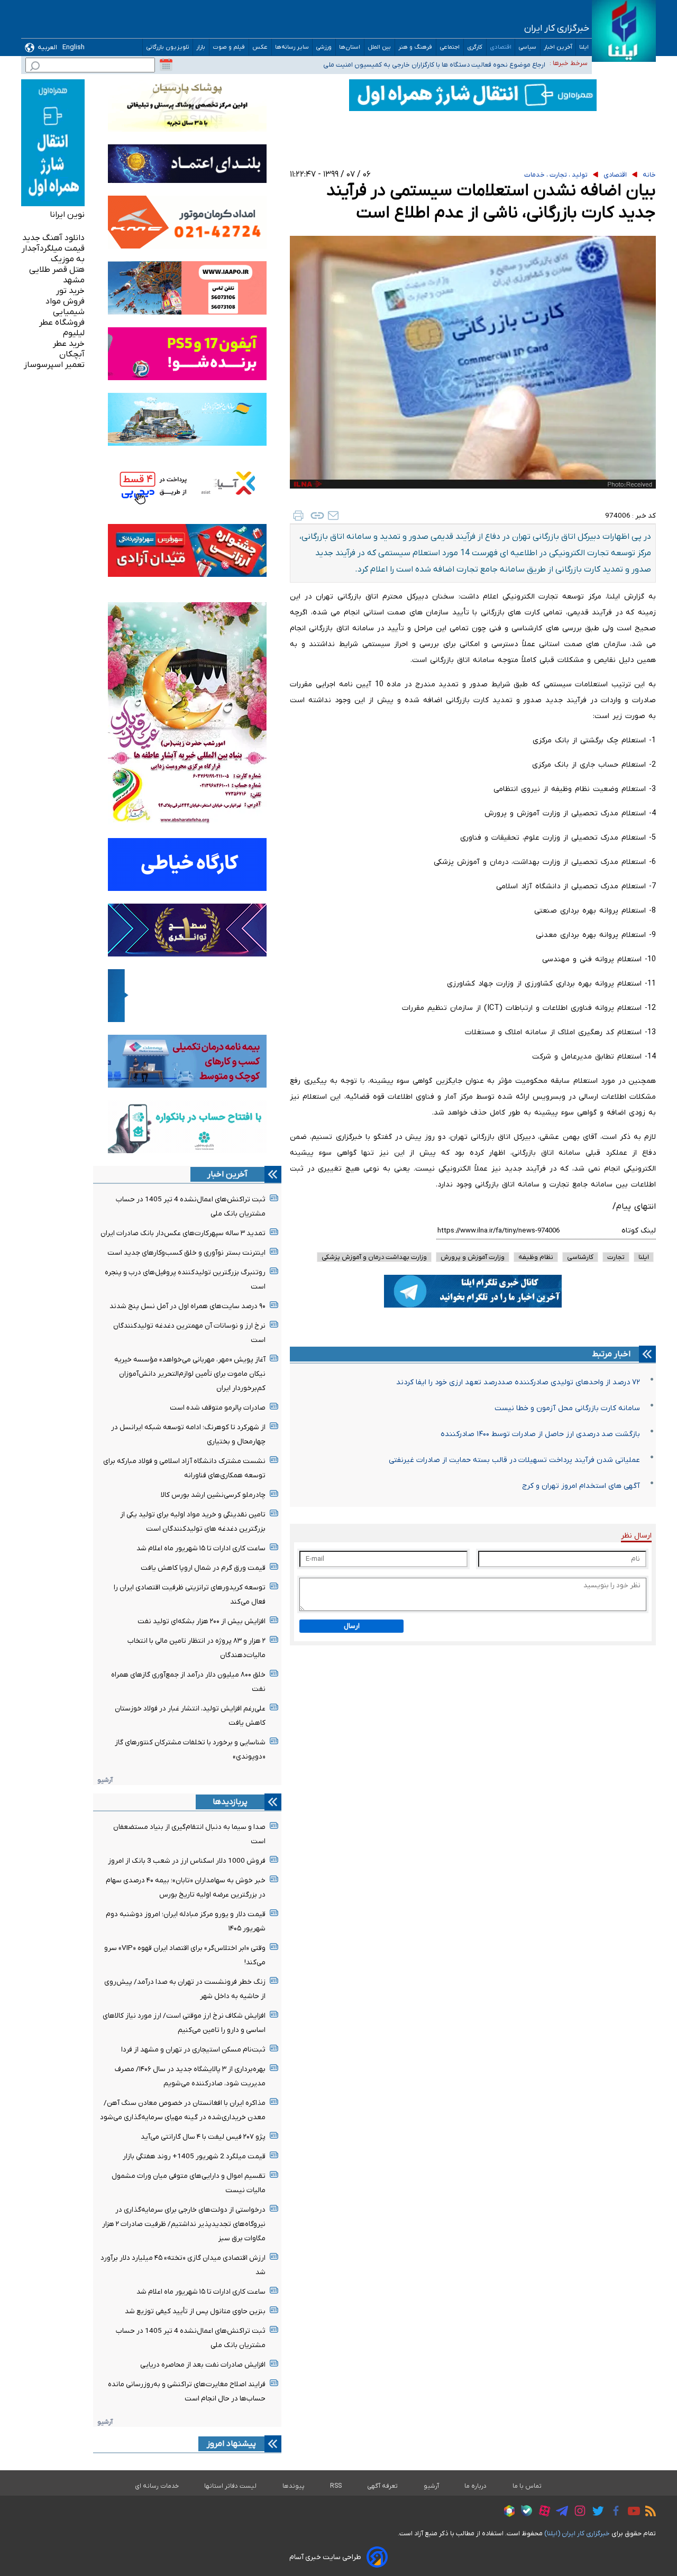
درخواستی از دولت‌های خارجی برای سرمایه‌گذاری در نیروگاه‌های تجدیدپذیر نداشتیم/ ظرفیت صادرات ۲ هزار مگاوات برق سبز (184, 2224)
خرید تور (70, 291)
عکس (260, 47)
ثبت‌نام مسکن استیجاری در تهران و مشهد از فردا (193, 2050)
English (74, 47)
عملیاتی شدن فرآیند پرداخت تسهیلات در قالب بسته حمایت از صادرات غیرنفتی (514, 1460)
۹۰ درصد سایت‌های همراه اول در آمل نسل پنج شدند (187, 1306)
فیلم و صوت (229, 47)
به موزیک (68, 259)
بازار (201, 47)
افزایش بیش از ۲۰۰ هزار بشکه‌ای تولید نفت (202, 1621)
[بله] (524, 2512)
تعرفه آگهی (383, 2486)
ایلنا (584, 47)
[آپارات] (542, 2512)
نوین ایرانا (67, 215)
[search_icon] (35, 67)
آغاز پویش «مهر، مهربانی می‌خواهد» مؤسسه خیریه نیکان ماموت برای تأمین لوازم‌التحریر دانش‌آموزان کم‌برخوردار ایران (190, 1374)
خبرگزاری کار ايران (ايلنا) (577, 2533)
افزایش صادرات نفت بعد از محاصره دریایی (203, 2365)
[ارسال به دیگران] (333, 516)
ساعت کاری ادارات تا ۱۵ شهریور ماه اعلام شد (201, 1548)
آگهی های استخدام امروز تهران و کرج (581, 1486)
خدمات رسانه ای (157, 2486)
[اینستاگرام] (577, 2512)
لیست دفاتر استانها (231, 2486)
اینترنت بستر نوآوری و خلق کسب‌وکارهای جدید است (186, 1253)
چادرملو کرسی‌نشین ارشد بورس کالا (213, 1495)
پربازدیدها (230, 1802)
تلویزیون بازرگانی (168, 47)
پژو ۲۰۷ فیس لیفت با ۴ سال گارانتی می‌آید (203, 2137)
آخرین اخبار (558, 47)
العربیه (47, 47)
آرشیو (105, 1780)
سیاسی (528, 47)
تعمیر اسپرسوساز (54, 365)
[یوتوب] (631, 2513)
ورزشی (324, 47)
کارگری (475, 47)
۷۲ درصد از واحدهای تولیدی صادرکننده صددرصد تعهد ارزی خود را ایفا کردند (518, 1382)
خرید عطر (69, 344)
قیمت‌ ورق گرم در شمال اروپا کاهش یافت (203, 1568)
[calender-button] (166, 65)
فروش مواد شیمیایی (65, 307)
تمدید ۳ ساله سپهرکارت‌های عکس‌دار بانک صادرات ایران (183, 1233)
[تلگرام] (559, 2513)
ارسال (352, 1626)
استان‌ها (350, 47)
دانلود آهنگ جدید (53, 238)
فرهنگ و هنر (415, 47)
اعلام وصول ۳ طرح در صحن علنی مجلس (489, 63)
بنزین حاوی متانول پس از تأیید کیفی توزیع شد (195, 2311)
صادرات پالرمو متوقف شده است (218, 1408)
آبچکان (72, 354)
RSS (336, 2486)
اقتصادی (501, 47)
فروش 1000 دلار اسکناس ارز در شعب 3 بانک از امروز (187, 1861)
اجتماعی (450, 47)
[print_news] (298, 516)
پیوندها (294, 2486)
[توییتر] (595, 2513)
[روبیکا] (507, 2513)
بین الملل (379, 47)
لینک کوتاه (639, 1231)
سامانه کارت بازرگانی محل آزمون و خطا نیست (567, 1408)
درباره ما (476, 2486)
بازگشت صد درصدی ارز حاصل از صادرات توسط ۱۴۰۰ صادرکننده (540, 1434)
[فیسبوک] (613, 2512)
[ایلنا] (624, 31)
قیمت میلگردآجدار (53, 249)
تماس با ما (527, 2486)
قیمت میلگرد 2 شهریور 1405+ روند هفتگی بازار (194, 2156)
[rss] (648, 2513)
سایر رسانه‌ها (292, 47)
